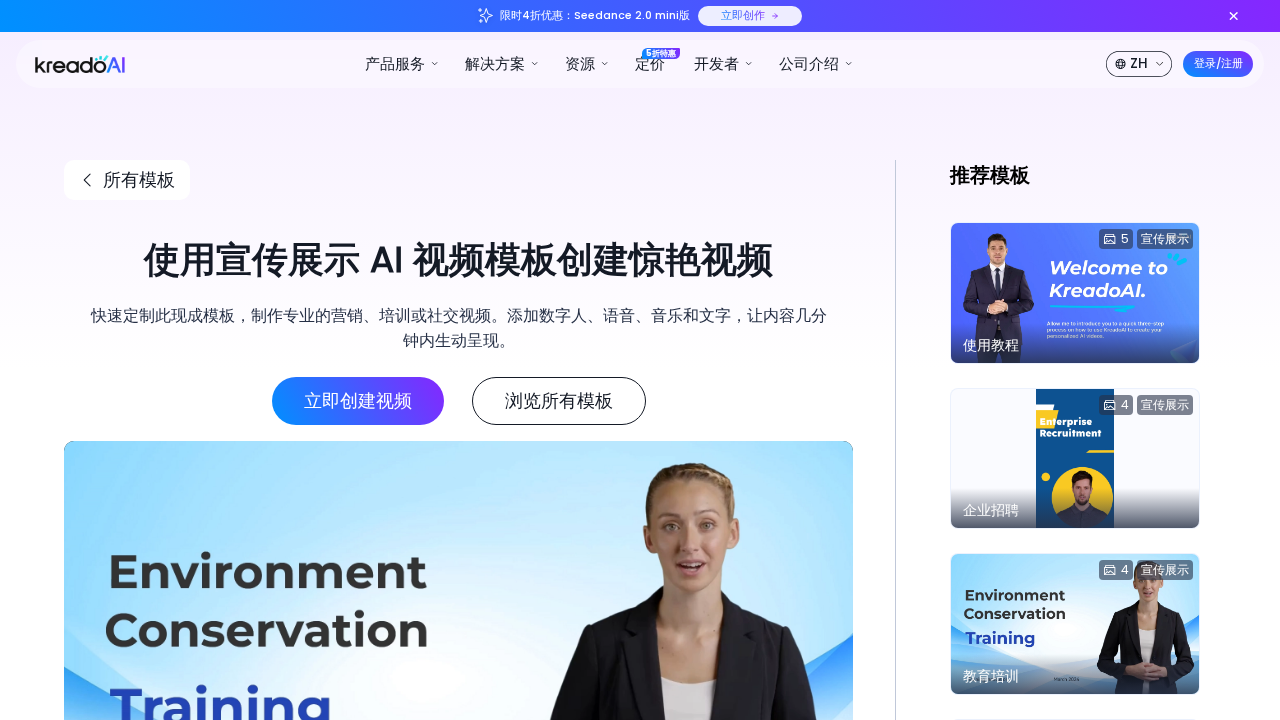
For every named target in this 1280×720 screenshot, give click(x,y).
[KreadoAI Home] (73, 63)
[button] (403, 63)
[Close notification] (1233, 15)
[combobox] (1140, 64)
